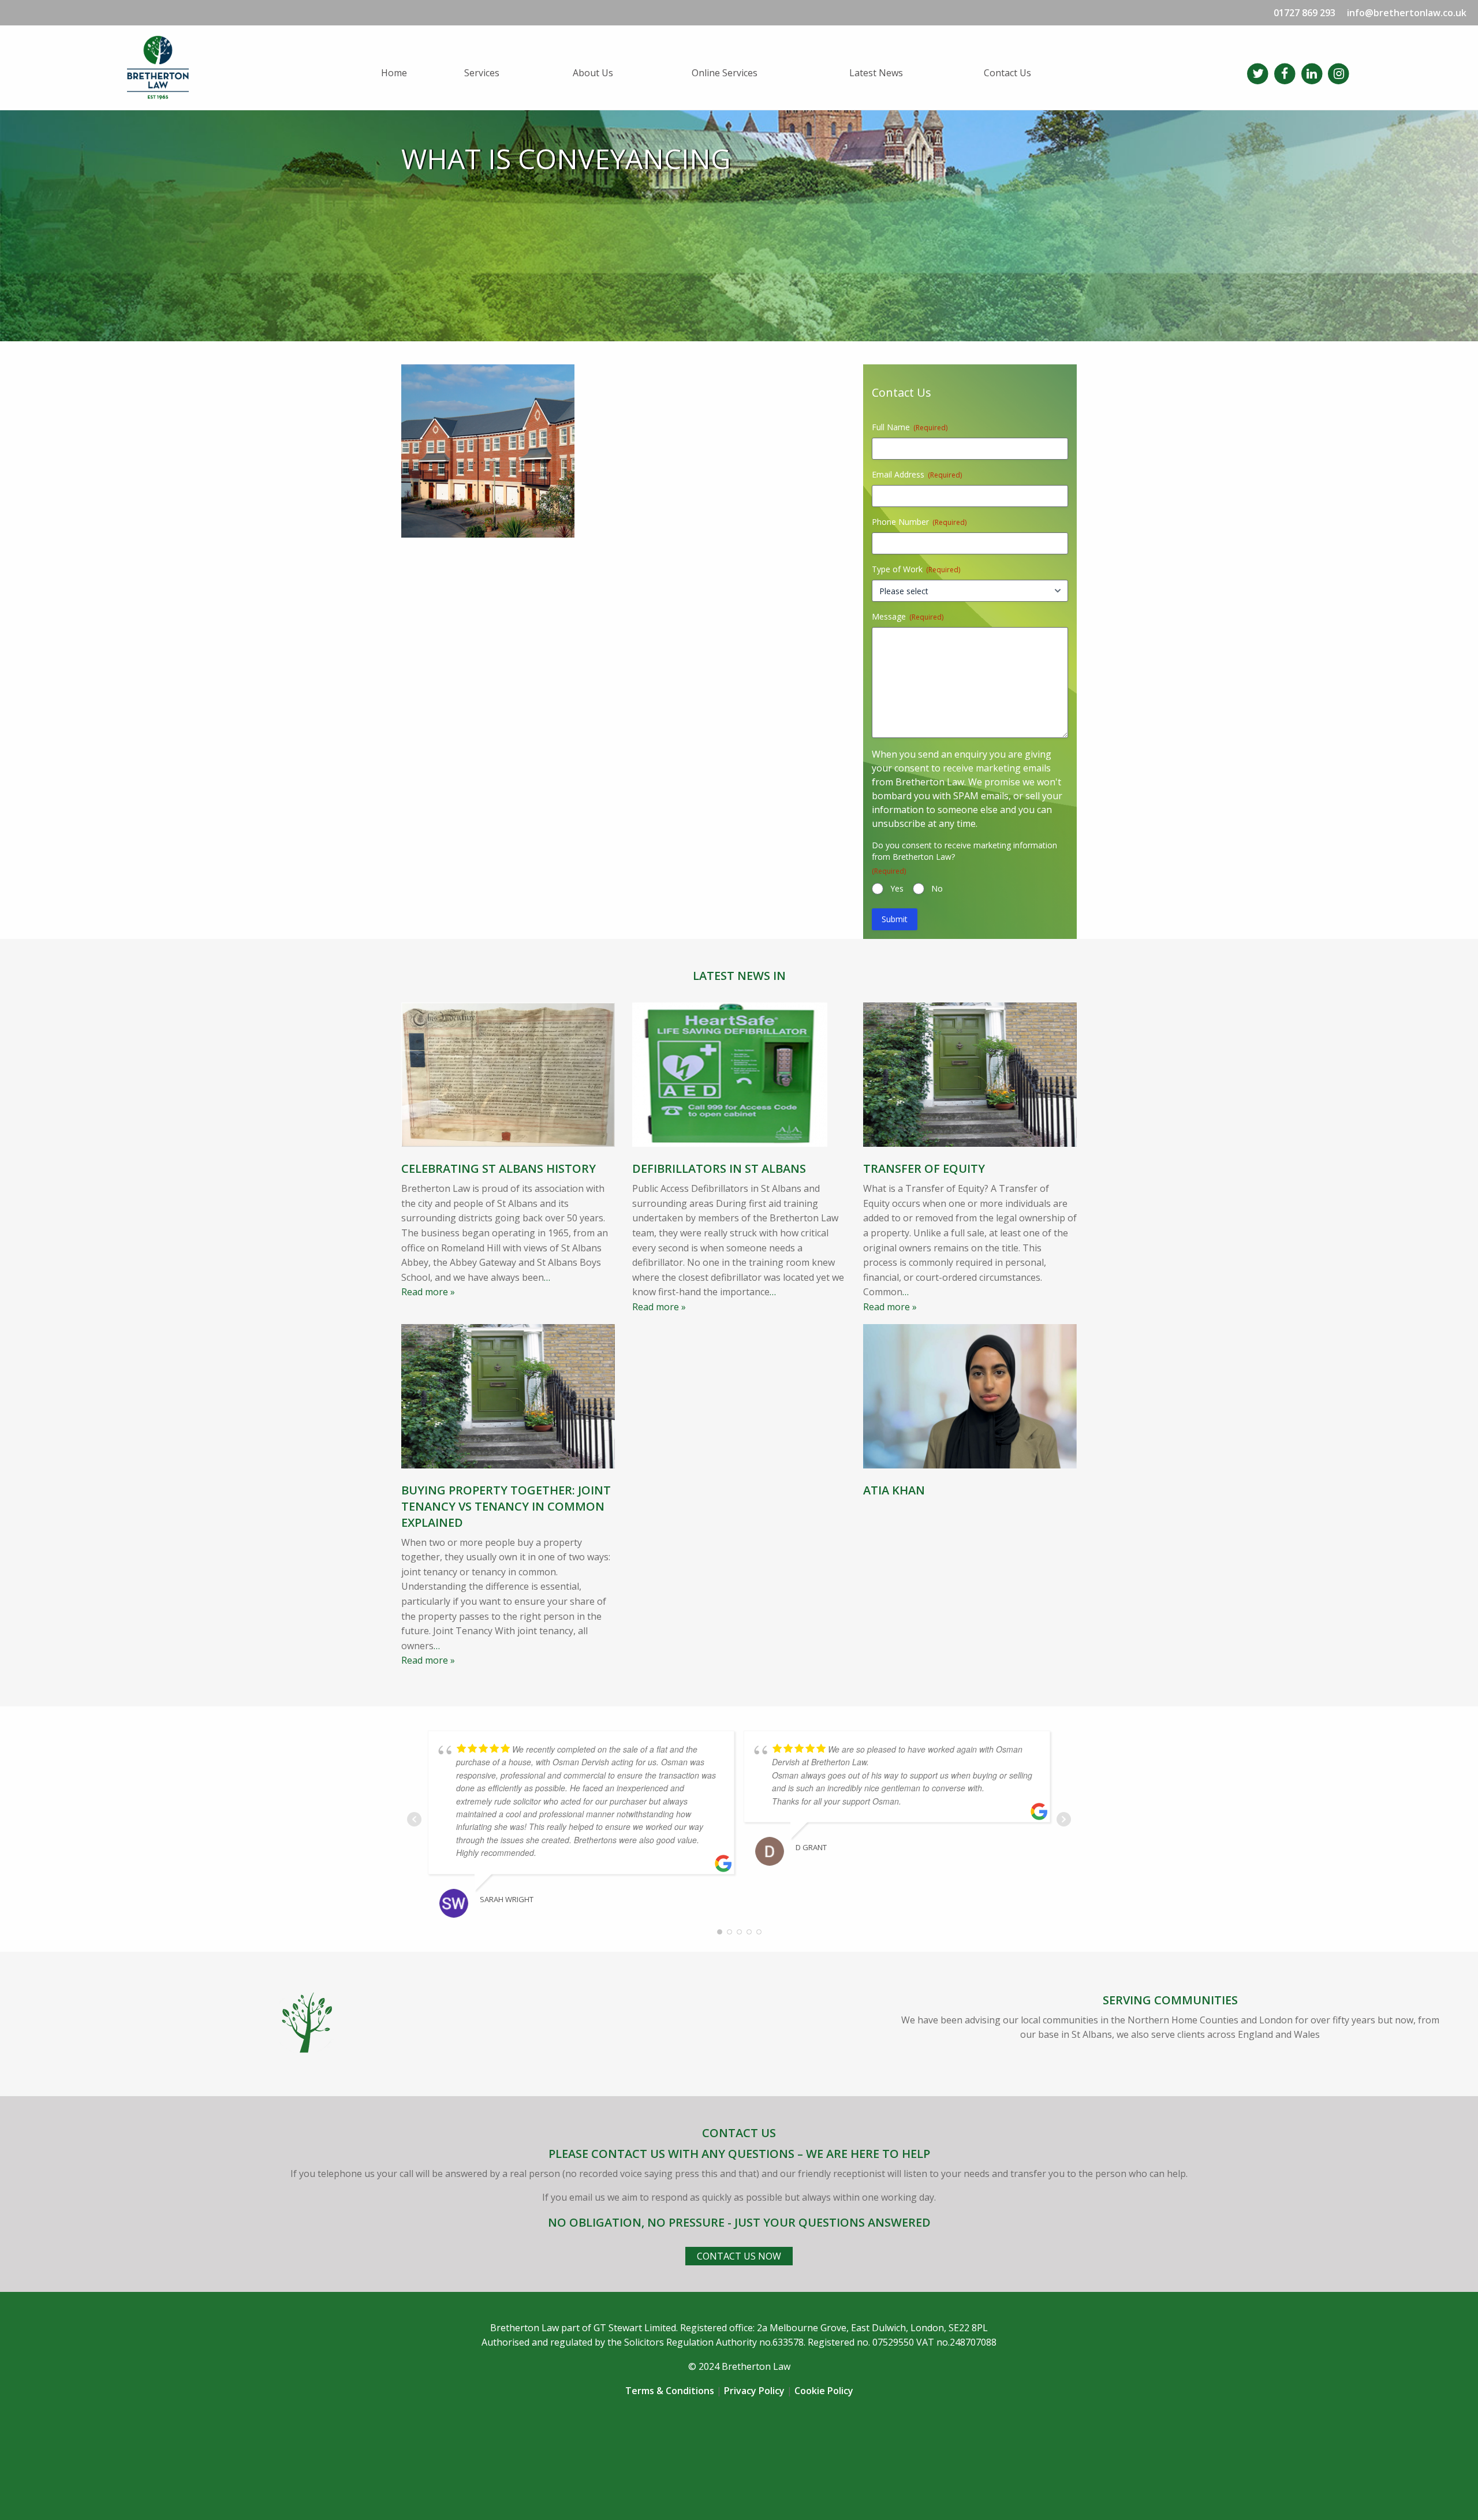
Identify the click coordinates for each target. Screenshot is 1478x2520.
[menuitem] (413, 73)
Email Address (917, 474)
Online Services (725, 73)
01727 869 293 (1305, 13)
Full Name (910, 427)
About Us (593, 73)
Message (908, 616)
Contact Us (1007, 73)
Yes (897, 888)
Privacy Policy (754, 2391)
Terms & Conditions (670, 2391)
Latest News (876, 73)
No (937, 888)
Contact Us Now (739, 2256)
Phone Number (919, 522)
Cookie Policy (824, 2391)
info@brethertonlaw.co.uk (1407, 13)
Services (482, 73)
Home (394, 73)
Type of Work (916, 569)
